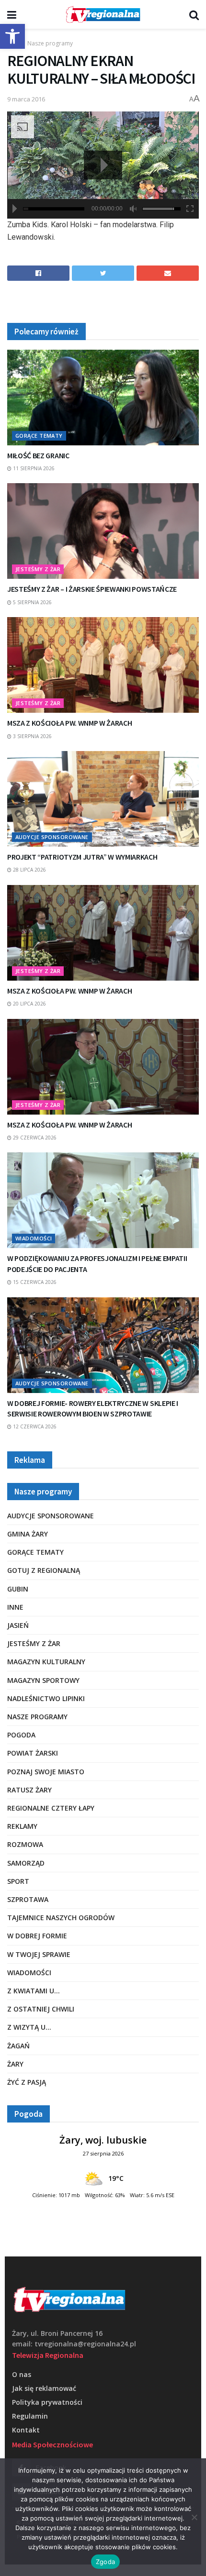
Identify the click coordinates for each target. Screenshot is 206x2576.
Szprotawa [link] (28, 1899)
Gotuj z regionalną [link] (44, 1570)
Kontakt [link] (26, 2430)
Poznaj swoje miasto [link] (46, 1772)
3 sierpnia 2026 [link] (32, 736)
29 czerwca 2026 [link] (34, 1138)
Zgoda (105, 2562)
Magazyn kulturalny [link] (46, 1662)
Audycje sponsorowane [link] (52, 837)
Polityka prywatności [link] (47, 2402)
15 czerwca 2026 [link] (34, 1282)
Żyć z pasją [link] (27, 2082)
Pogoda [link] (21, 1735)
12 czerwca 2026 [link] (34, 1426)
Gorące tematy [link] (39, 436)
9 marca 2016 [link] (26, 99)
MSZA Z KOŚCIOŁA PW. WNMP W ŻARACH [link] (69, 723)
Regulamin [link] (30, 2416)
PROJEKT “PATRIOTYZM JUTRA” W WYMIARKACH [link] (82, 857)
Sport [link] (18, 1881)
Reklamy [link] (22, 1826)
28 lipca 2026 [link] (29, 870)
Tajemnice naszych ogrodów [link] (61, 1918)
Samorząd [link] (26, 1863)
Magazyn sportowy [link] (43, 1680)
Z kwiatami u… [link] (34, 1991)
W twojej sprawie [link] (39, 1954)
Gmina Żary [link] (28, 1534)
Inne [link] (15, 1607)
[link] (12, 36)
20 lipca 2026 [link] (29, 1004)
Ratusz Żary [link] (29, 1790)
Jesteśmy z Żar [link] (38, 569)
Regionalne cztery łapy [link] (51, 1808)
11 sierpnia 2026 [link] (33, 468)
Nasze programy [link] (50, 43)
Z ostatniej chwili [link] (41, 2009)
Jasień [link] (18, 1625)
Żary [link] (15, 2064)
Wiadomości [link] (34, 1238)
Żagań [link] (18, 2046)
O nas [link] (22, 2374)
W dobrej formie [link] (37, 1936)
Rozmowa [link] (25, 1844)
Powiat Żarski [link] (33, 1753)
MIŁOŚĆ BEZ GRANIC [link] (38, 455)
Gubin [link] (18, 1589)
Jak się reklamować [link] (44, 2388)
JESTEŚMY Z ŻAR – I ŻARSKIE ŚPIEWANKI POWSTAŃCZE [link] (92, 589)
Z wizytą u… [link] (29, 2027)
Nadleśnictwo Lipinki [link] (46, 1698)
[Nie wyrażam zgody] (194, 2517)
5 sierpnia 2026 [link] (32, 602)
